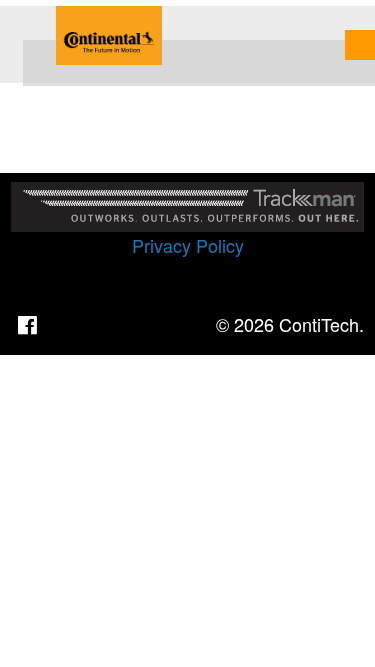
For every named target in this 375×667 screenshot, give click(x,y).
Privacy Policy (188, 245)
